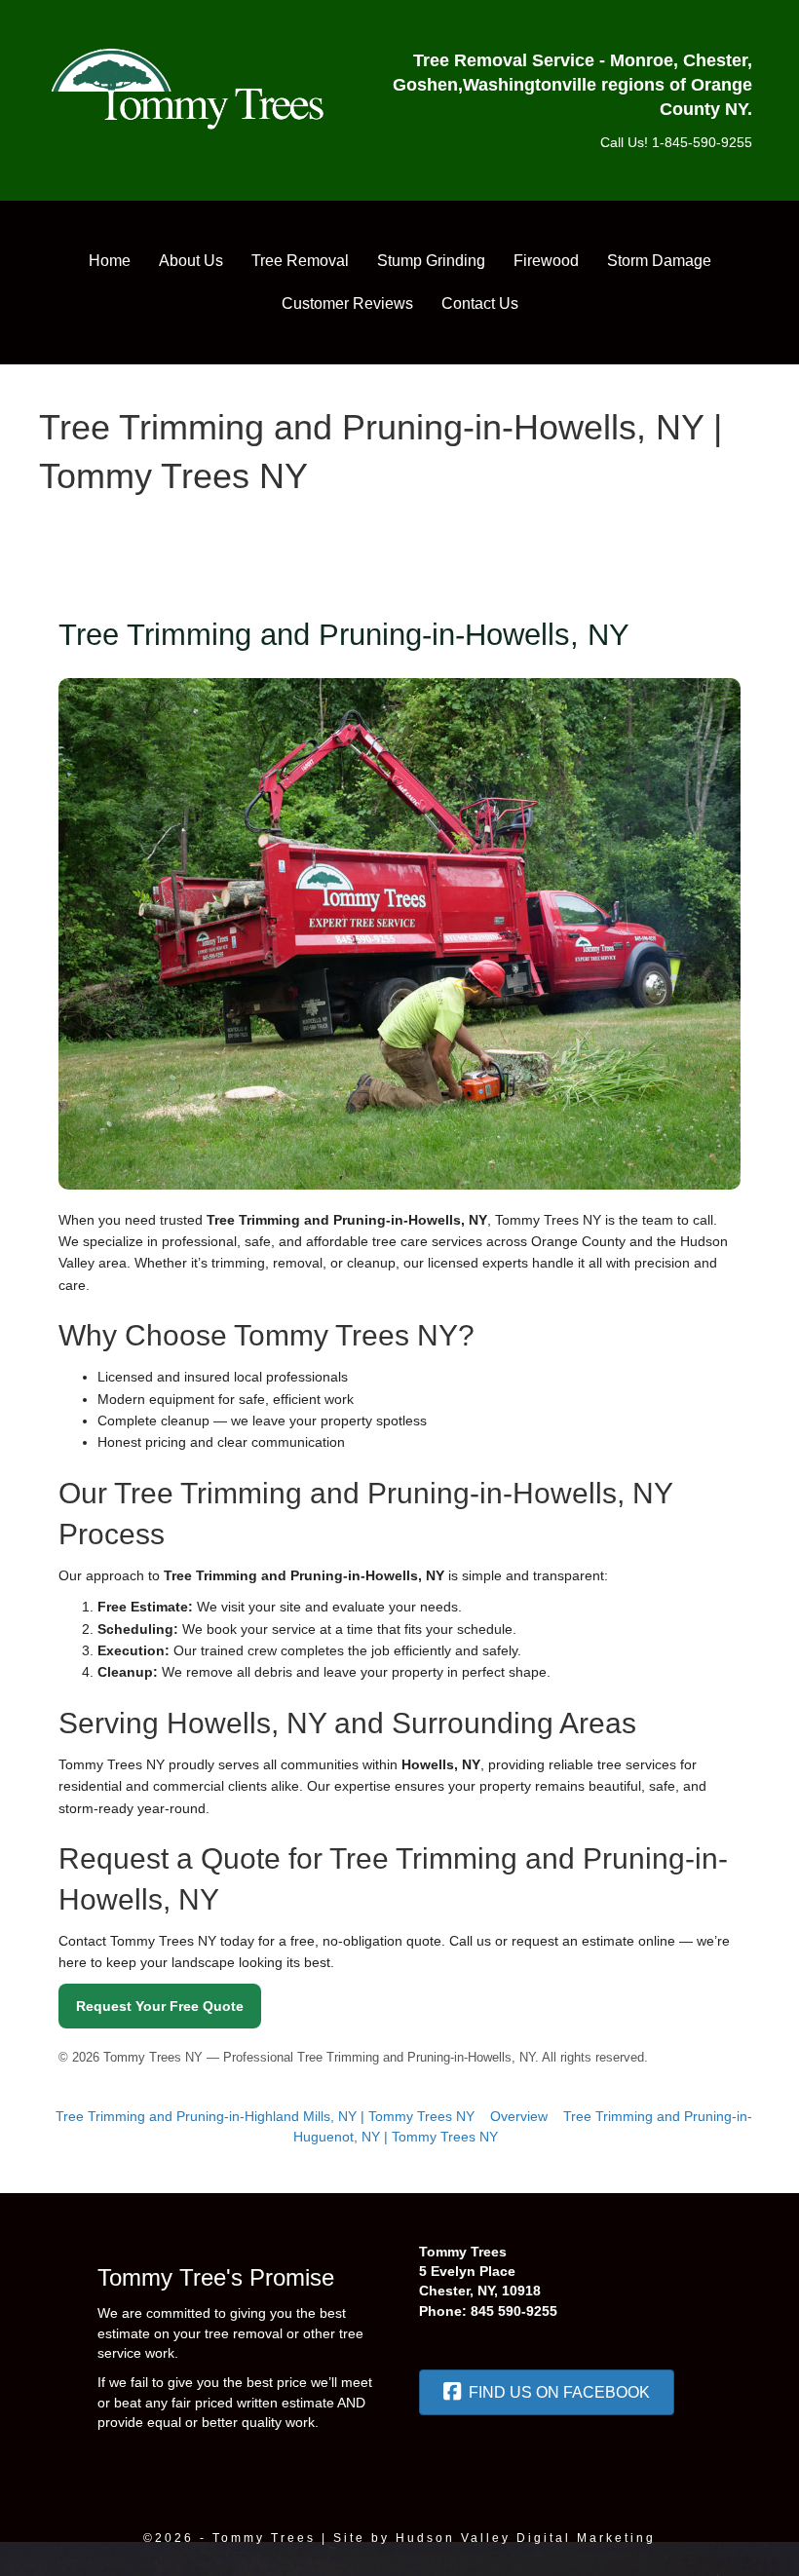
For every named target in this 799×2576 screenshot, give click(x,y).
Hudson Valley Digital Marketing (526, 2538)
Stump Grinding (431, 261)
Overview (519, 2116)
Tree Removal (300, 261)
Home (110, 261)
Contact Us (480, 303)
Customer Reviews (347, 303)
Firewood (546, 261)
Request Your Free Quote (160, 2006)
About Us (191, 261)
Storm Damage (659, 261)
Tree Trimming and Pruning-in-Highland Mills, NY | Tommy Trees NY (265, 2116)
